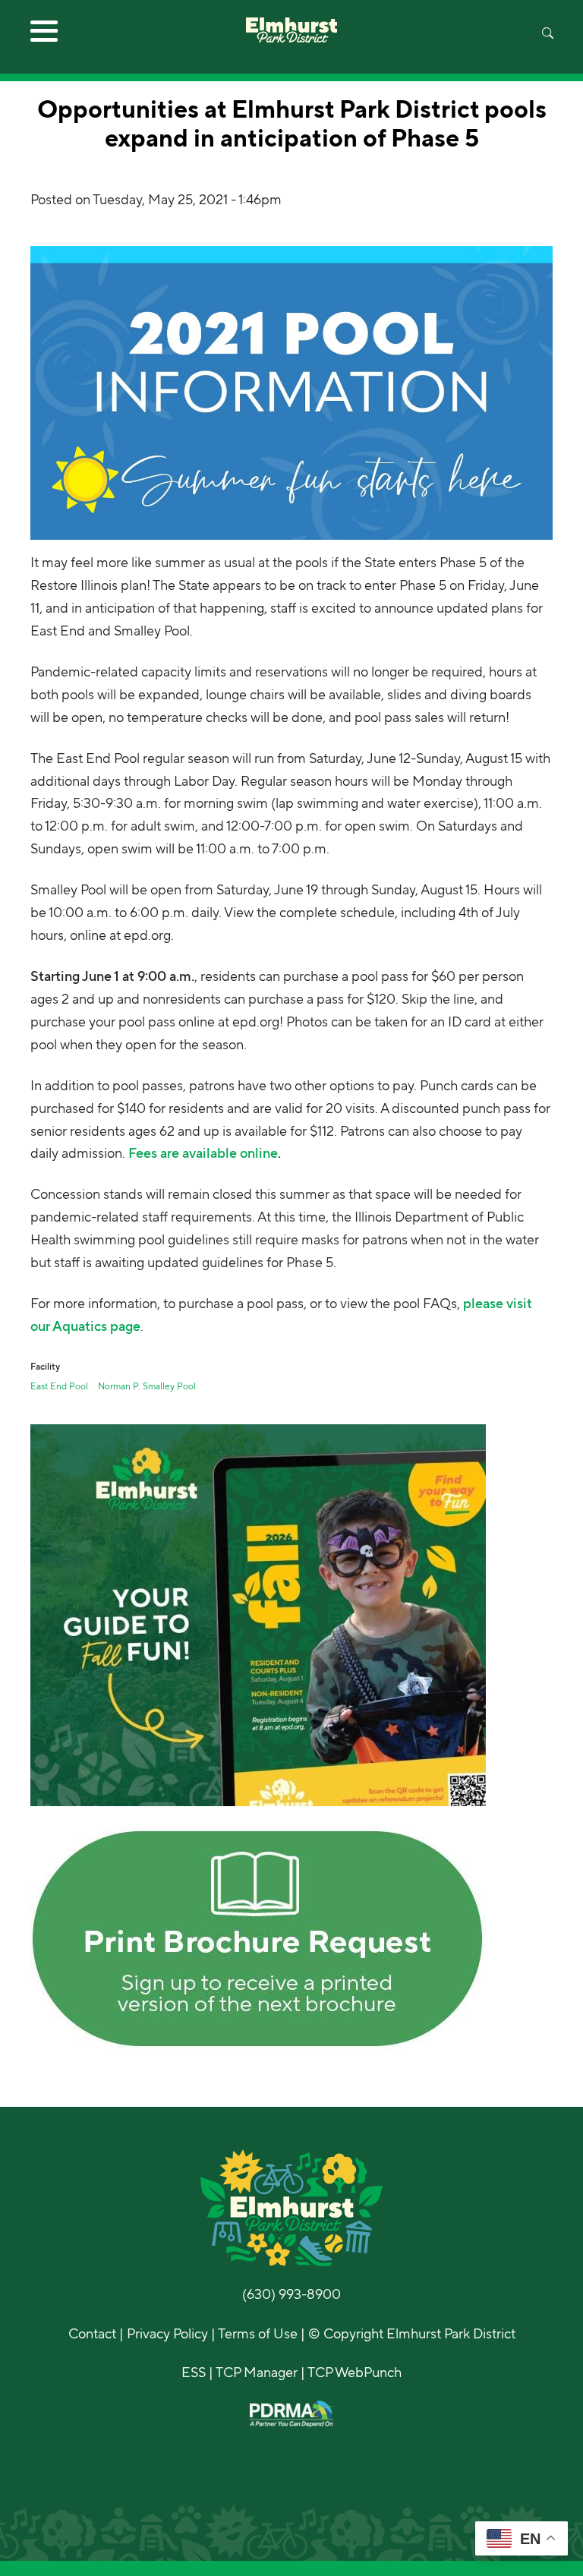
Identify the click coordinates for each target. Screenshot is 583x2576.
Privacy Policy (167, 2334)
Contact (92, 2334)
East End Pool (59, 1386)
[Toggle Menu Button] (44, 36)
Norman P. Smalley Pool (147, 1386)
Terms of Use (258, 2334)
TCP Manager (257, 2373)
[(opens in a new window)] (258, 1614)
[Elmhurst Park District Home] (291, 21)
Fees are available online (203, 1153)
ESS (194, 2373)
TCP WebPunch (355, 2373)
